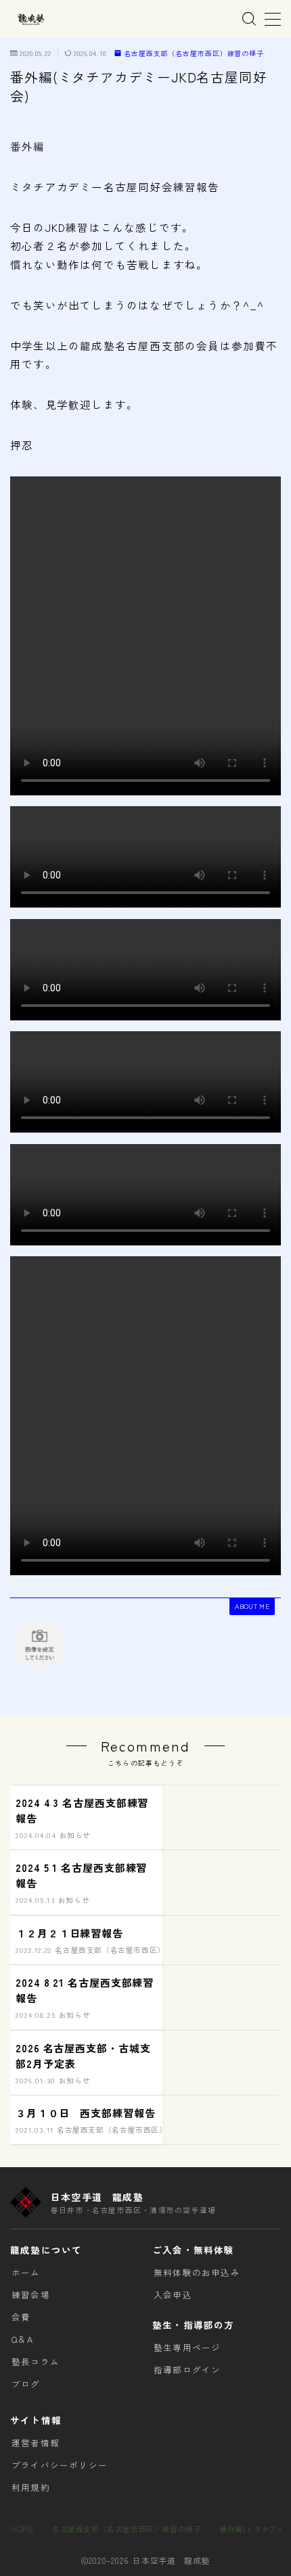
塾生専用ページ (187, 2347)
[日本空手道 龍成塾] (30, 19)
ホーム (26, 2272)
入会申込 (173, 2295)
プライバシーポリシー (60, 2465)
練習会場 (31, 2295)
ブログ (26, 2384)
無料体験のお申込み (197, 2272)
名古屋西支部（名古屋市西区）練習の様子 (194, 54)
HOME (23, 2529)
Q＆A (23, 2339)
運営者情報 (36, 2443)
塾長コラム (36, 2361)
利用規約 (31, 2487)
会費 (21, 2317)
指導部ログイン (187, 2370)
